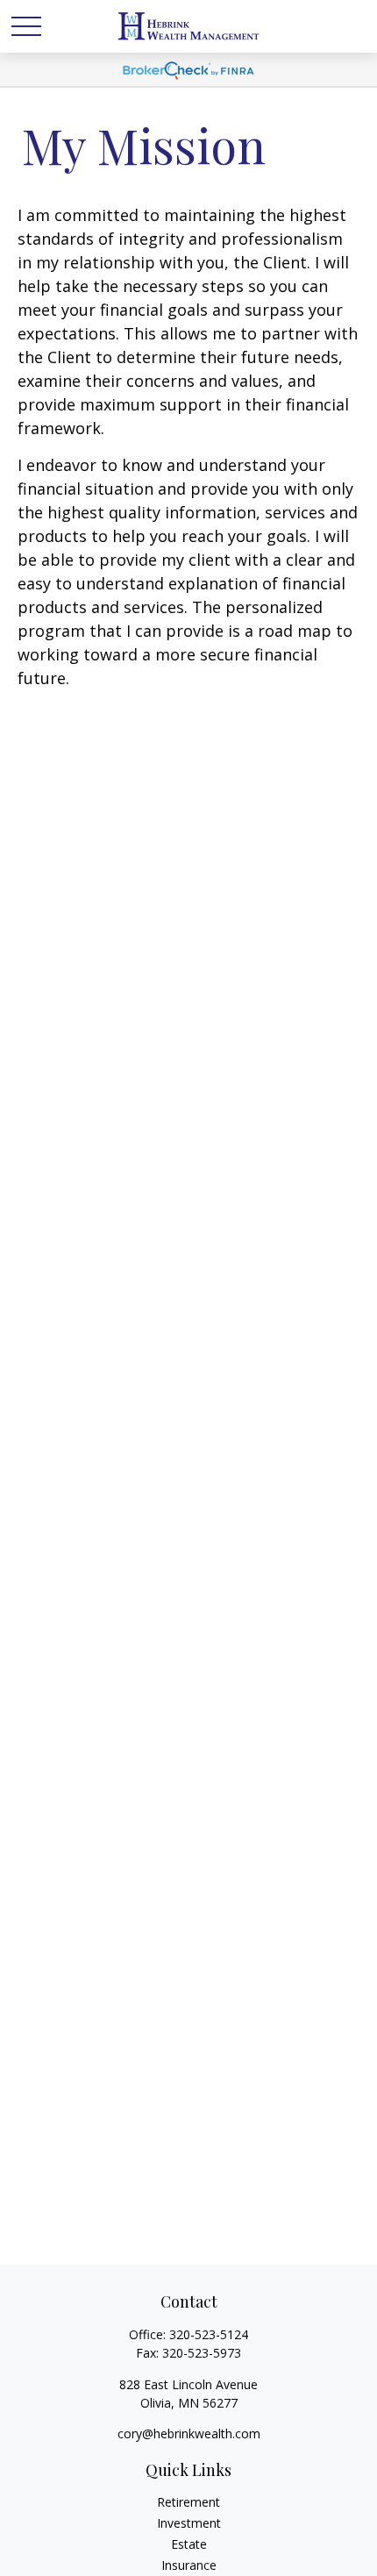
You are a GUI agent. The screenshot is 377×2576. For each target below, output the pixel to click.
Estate (189, 2544)
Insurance (189, 2565)
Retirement (188, 2502)
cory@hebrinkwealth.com (189, 2433)
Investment (189, 2523)
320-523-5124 (209, 2334)
